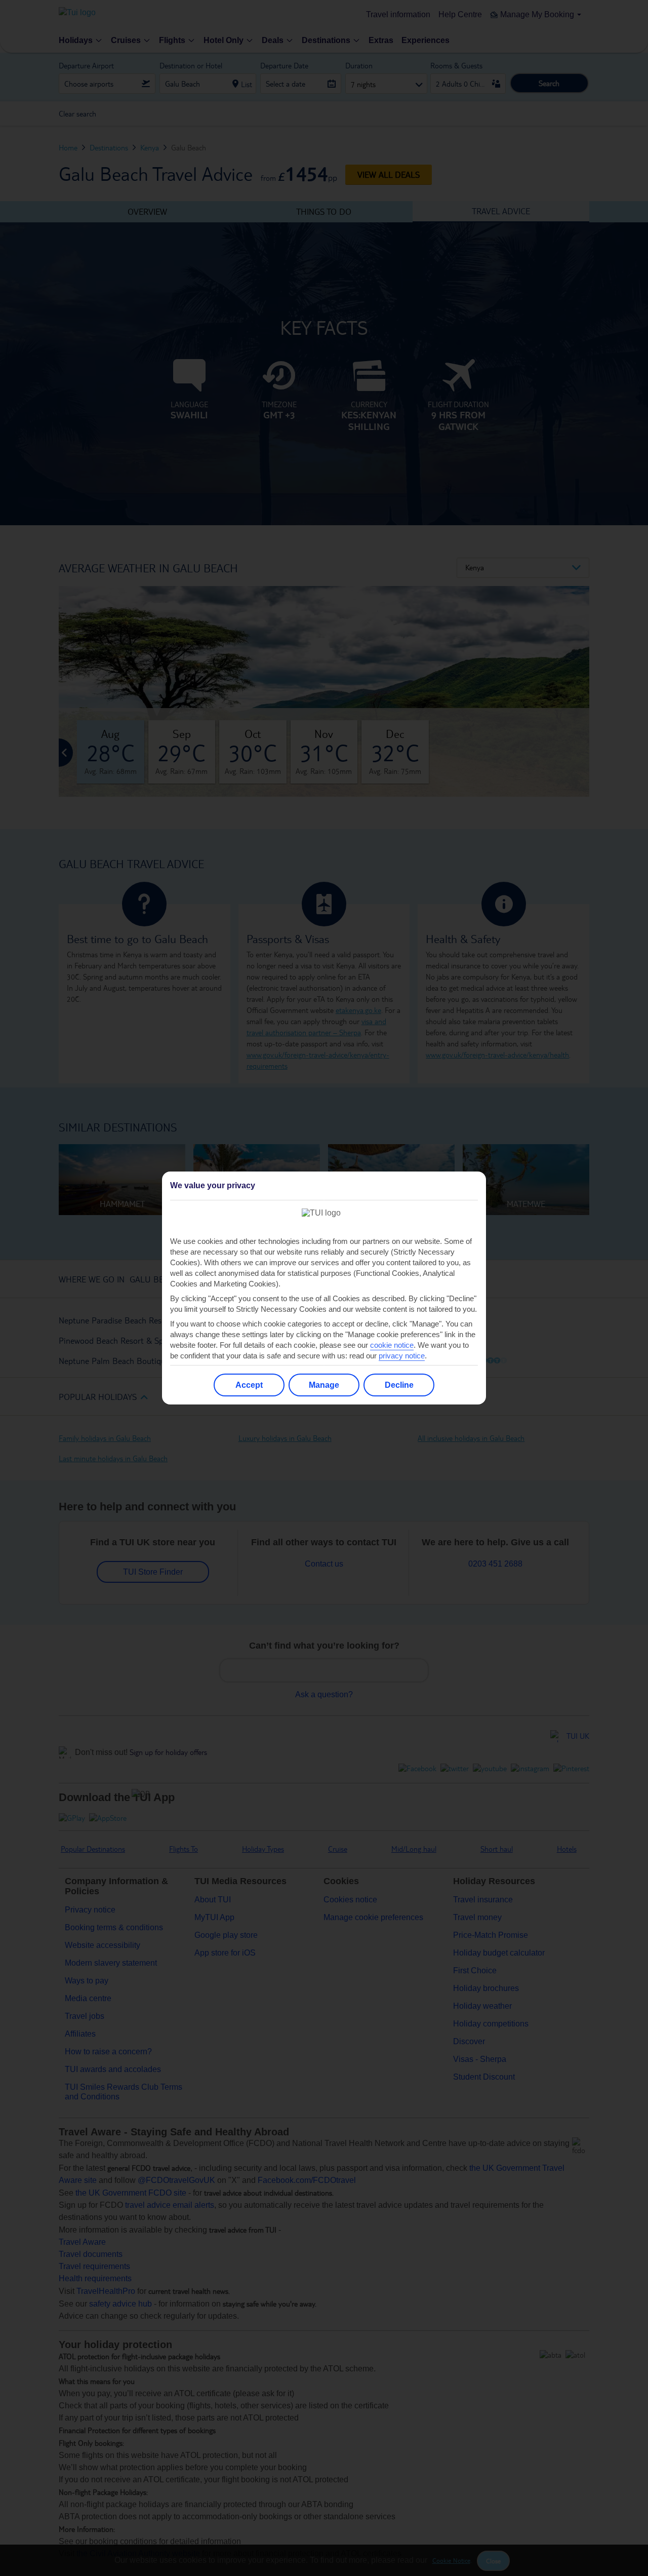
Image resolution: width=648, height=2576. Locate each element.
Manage (324, 1385)
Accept (249, 1385)
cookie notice (392, 1345)
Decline (399, 1385)
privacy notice (402, 1356)
